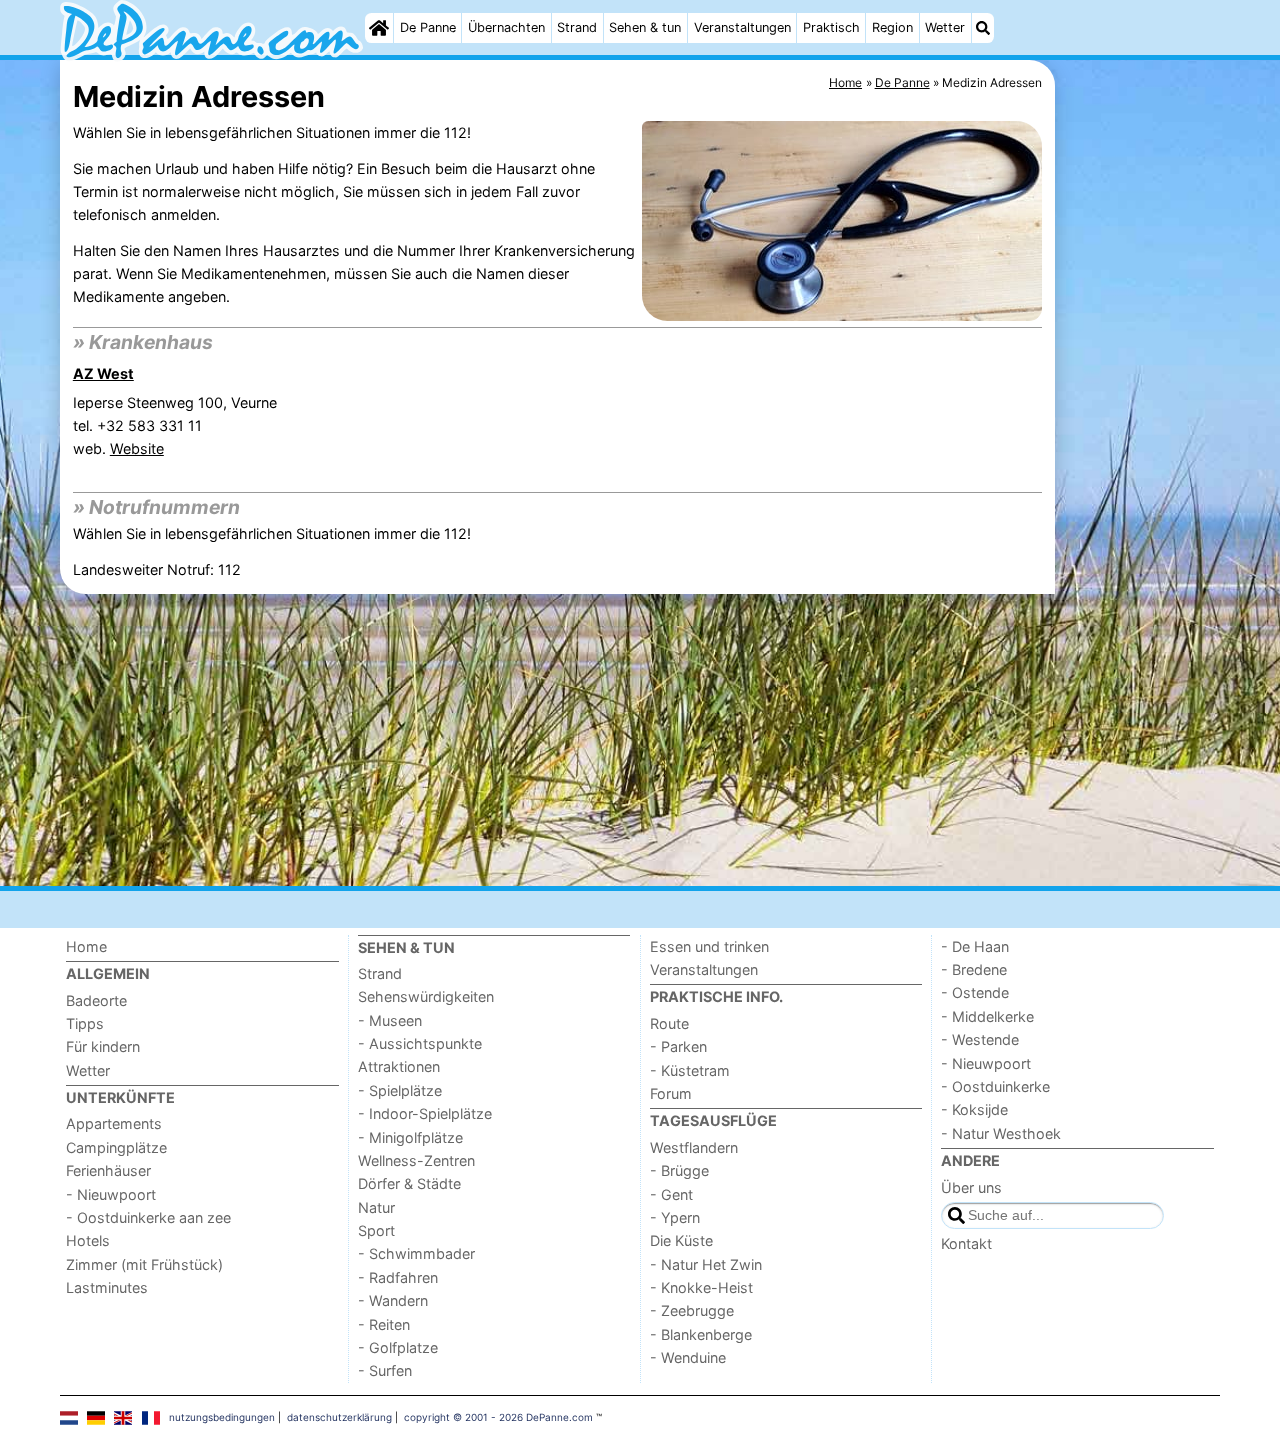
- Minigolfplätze (410, 1137)
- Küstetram (690, 1070)
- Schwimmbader (416, 1253)
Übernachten (506, 27)
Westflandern (694, 1147)
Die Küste (681, 1240)
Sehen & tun (645, 27)
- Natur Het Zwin (706, 1264)
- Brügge (679, 1170)
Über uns (971, 1187)
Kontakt (966, 1243)
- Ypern (675, 1217)
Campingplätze (116, 1147)
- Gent (671, 1194)
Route (669, 1023)
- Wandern (393, 1300)
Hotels (88, 1240)
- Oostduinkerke (995, 1086)
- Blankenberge (701, 1334)
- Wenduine (688, 1357)
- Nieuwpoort (111, 1194)
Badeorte (96, 1000)
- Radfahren (398, 1277)
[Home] (379, 28)
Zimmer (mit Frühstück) (144, 1264)
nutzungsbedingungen (222, 1417)
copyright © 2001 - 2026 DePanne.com (498, 1417)
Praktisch (831, 27)
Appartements (114, 1123)
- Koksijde (974, 1109)
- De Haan (975, 946)
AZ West (103, 373)
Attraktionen (399, 1066)
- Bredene (974, 969)
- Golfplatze (398, 1347)
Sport (376, 1230)
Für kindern (103, 1046)
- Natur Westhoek (1001, 1133)
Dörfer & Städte (409, 1183)
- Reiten (384, 1324)
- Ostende (975, 992)
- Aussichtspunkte (420, 1043)
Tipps (85, 1023)
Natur (376, 1207)
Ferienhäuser (108, 1170)
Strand (577, 27)
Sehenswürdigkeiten (426, 996)
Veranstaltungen (742, 27)
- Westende (980, 1039)
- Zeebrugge (692, 1310)
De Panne (428, 27)
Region (892, 27)
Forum (671, 1093)
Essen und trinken (709, 946)
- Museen (390, 1020)
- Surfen (385, 1370)
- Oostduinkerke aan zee (148, 1217)
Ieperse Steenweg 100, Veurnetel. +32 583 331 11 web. (175, 425)
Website (137, 448)
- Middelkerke (987, 1016)
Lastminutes (107, 1287)
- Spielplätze (400, 1090)
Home (86, 946)
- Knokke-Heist (701, 1287)
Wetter (945, 27)
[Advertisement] (1140, 520)
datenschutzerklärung (339, 1417)
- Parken (678, 1046)
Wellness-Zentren (416, 1160)
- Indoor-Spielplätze (425, 1113)
